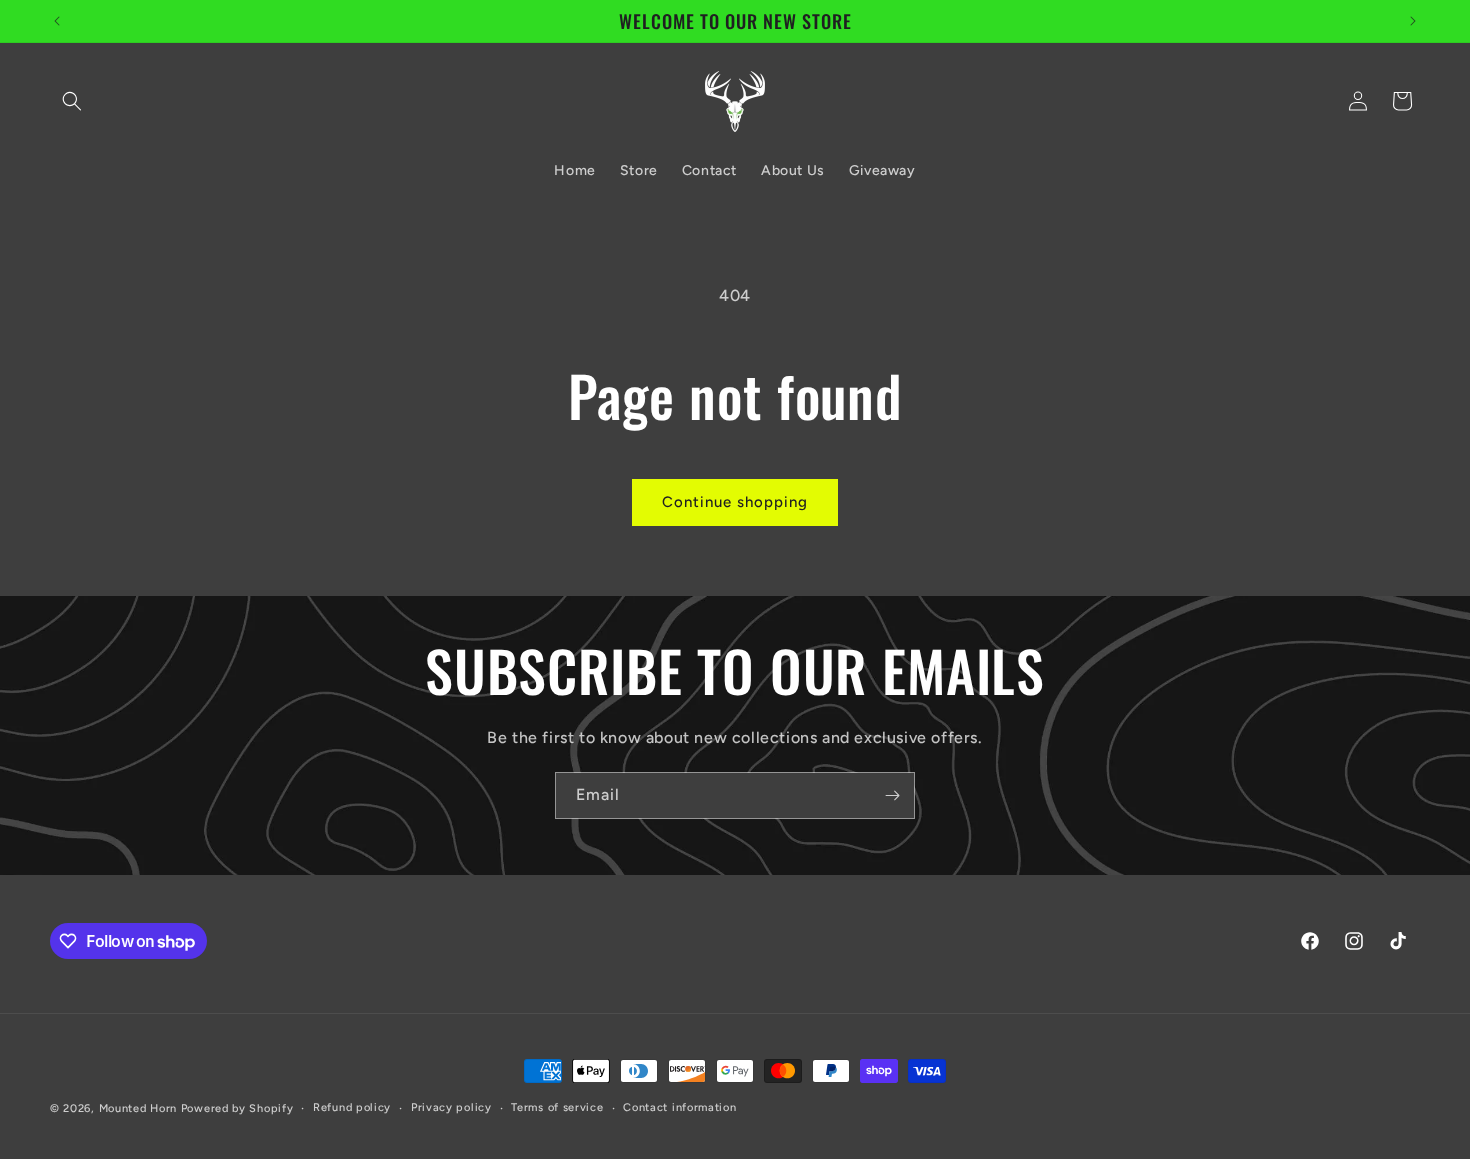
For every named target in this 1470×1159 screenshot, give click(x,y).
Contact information (679, 1107)
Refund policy (352, 1107)
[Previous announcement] (57, 21)
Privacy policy (451, 1107)
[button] (72, 101)
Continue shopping (735, 502)
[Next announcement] (1413, 21)
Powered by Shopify (237, 1108)
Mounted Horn (140, 1108)
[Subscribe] (892, 795)
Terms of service (557, 1107)
